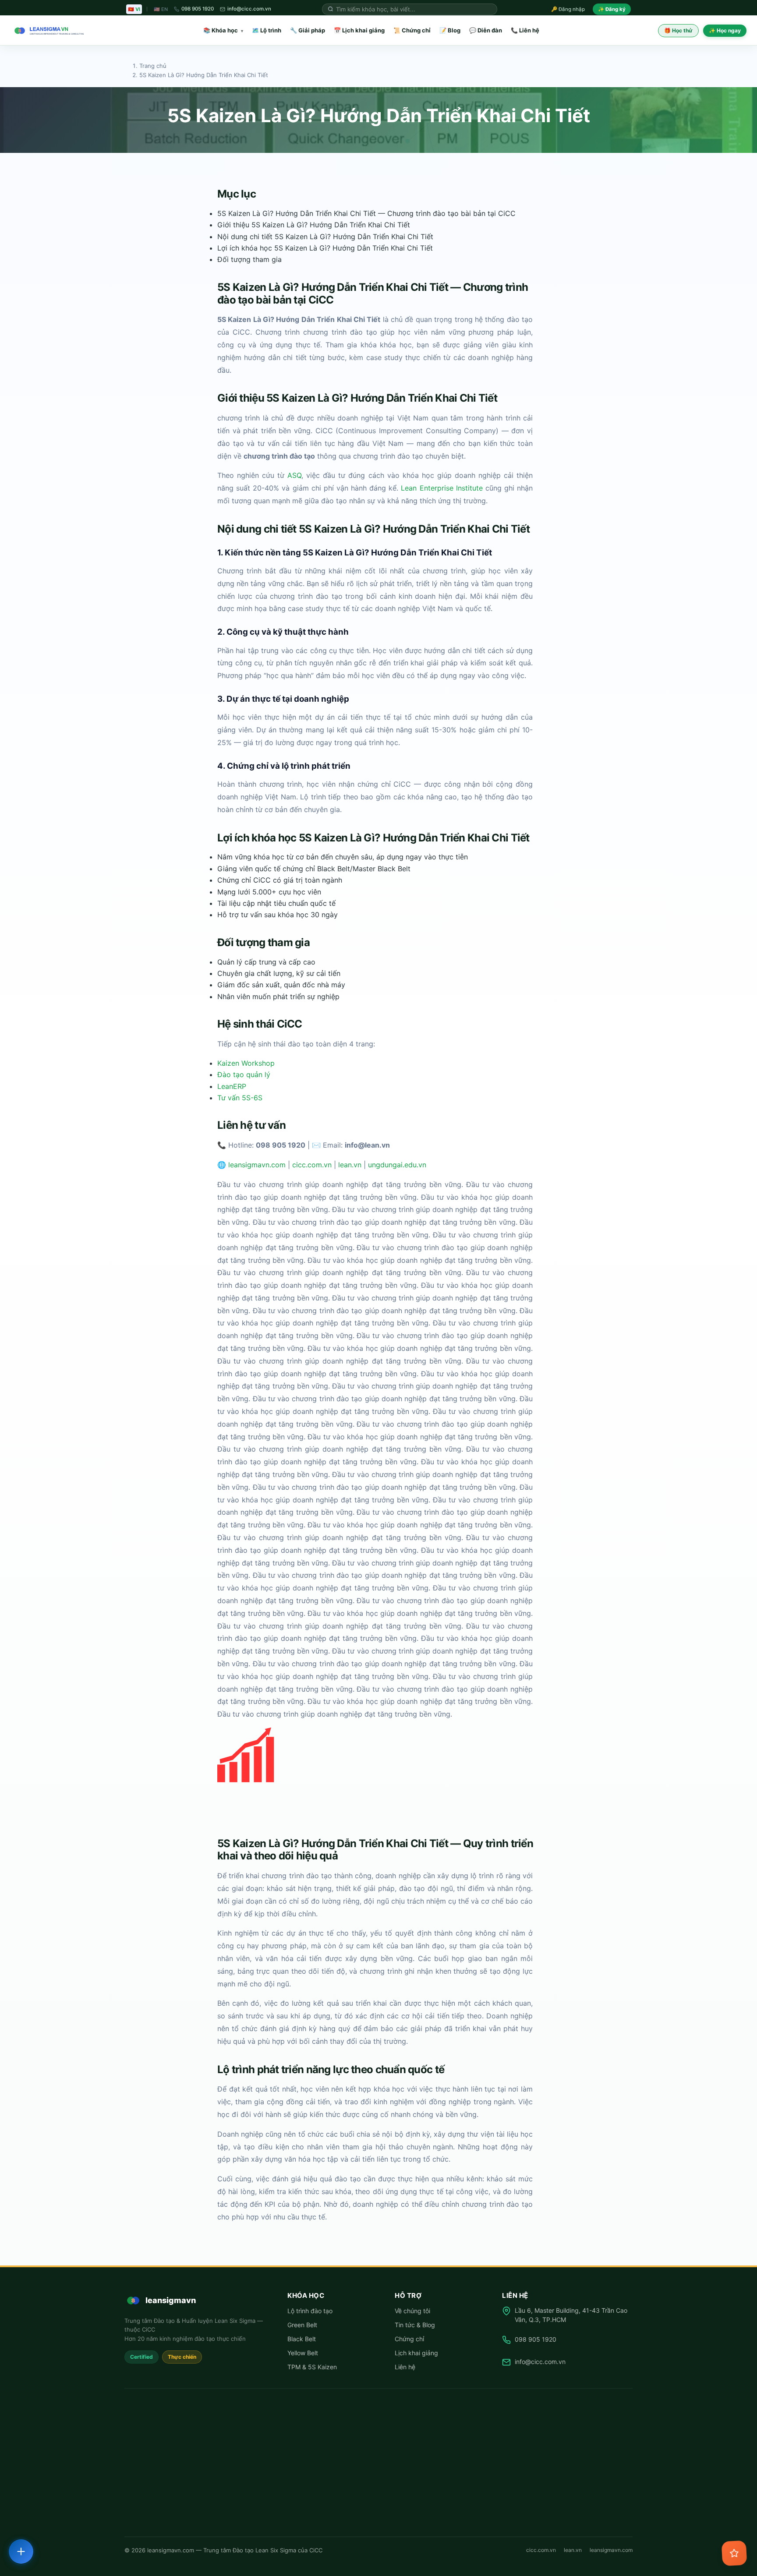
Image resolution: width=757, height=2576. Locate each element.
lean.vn (350, 1165)
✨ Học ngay (725, 30)
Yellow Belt (303, 2353)
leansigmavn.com (257, 1165)
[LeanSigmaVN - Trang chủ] (47, 31)
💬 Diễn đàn (486, 30)
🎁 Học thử (678, 30)
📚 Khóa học (223, 30)
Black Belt (302, 2339)
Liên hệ (405, 2367)
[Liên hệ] (21, 2551)
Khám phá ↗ (664, 2525)
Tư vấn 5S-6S (240, 1098)
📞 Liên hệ (525, 30)
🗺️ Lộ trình (267, 30)
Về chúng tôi (412, 2311)
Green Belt (302, 2325)
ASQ (294, 476)
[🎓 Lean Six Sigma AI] (734, 2553)
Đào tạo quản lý (244, 1074)
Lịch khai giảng (416, 2353)
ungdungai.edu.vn (397, 1165)
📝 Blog (450, 30)
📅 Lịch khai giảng (359, 30)
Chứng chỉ (409, 2339)
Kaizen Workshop (246, 1063)
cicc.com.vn (312, 1165)
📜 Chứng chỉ (412, 30)
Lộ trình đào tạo (310, 2311)
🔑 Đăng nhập (568, 9)
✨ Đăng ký (612, 9)
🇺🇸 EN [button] (161, 9)
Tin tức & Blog (415, 2325)
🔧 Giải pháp (308, 30)
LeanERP (232, 1086)
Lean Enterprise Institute (442, 488)
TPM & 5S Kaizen (312, 2367)
